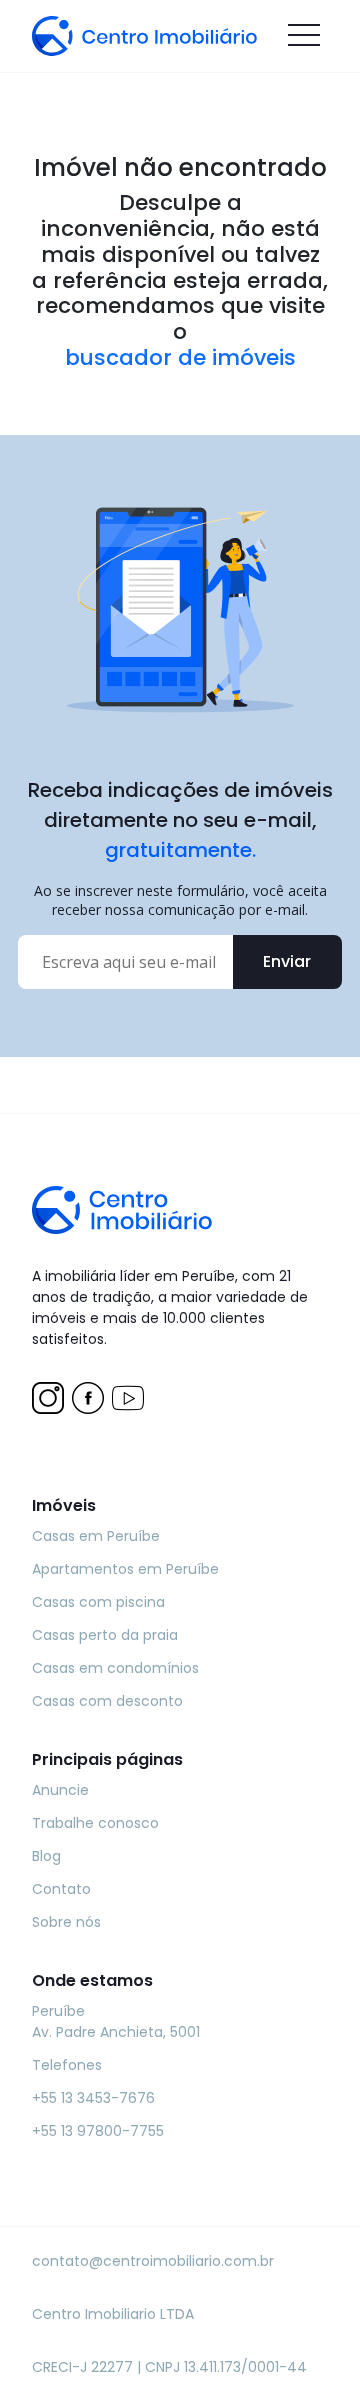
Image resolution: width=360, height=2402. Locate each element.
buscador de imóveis (180, 358)
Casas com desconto (107, 1701)
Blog (46, 1856)
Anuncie (60, 1790)
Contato (61, 1889)
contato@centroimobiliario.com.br (153, 2261)
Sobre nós (66, 1922)
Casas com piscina (98, 1602)
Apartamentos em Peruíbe (125, 1569)
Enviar (287, 961)
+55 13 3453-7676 (93, 2098)
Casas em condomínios (115, 1668)
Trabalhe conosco (95, 1823)
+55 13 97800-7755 (98, 2131)
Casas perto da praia (105, 1635)
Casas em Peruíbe (96, 1536)
